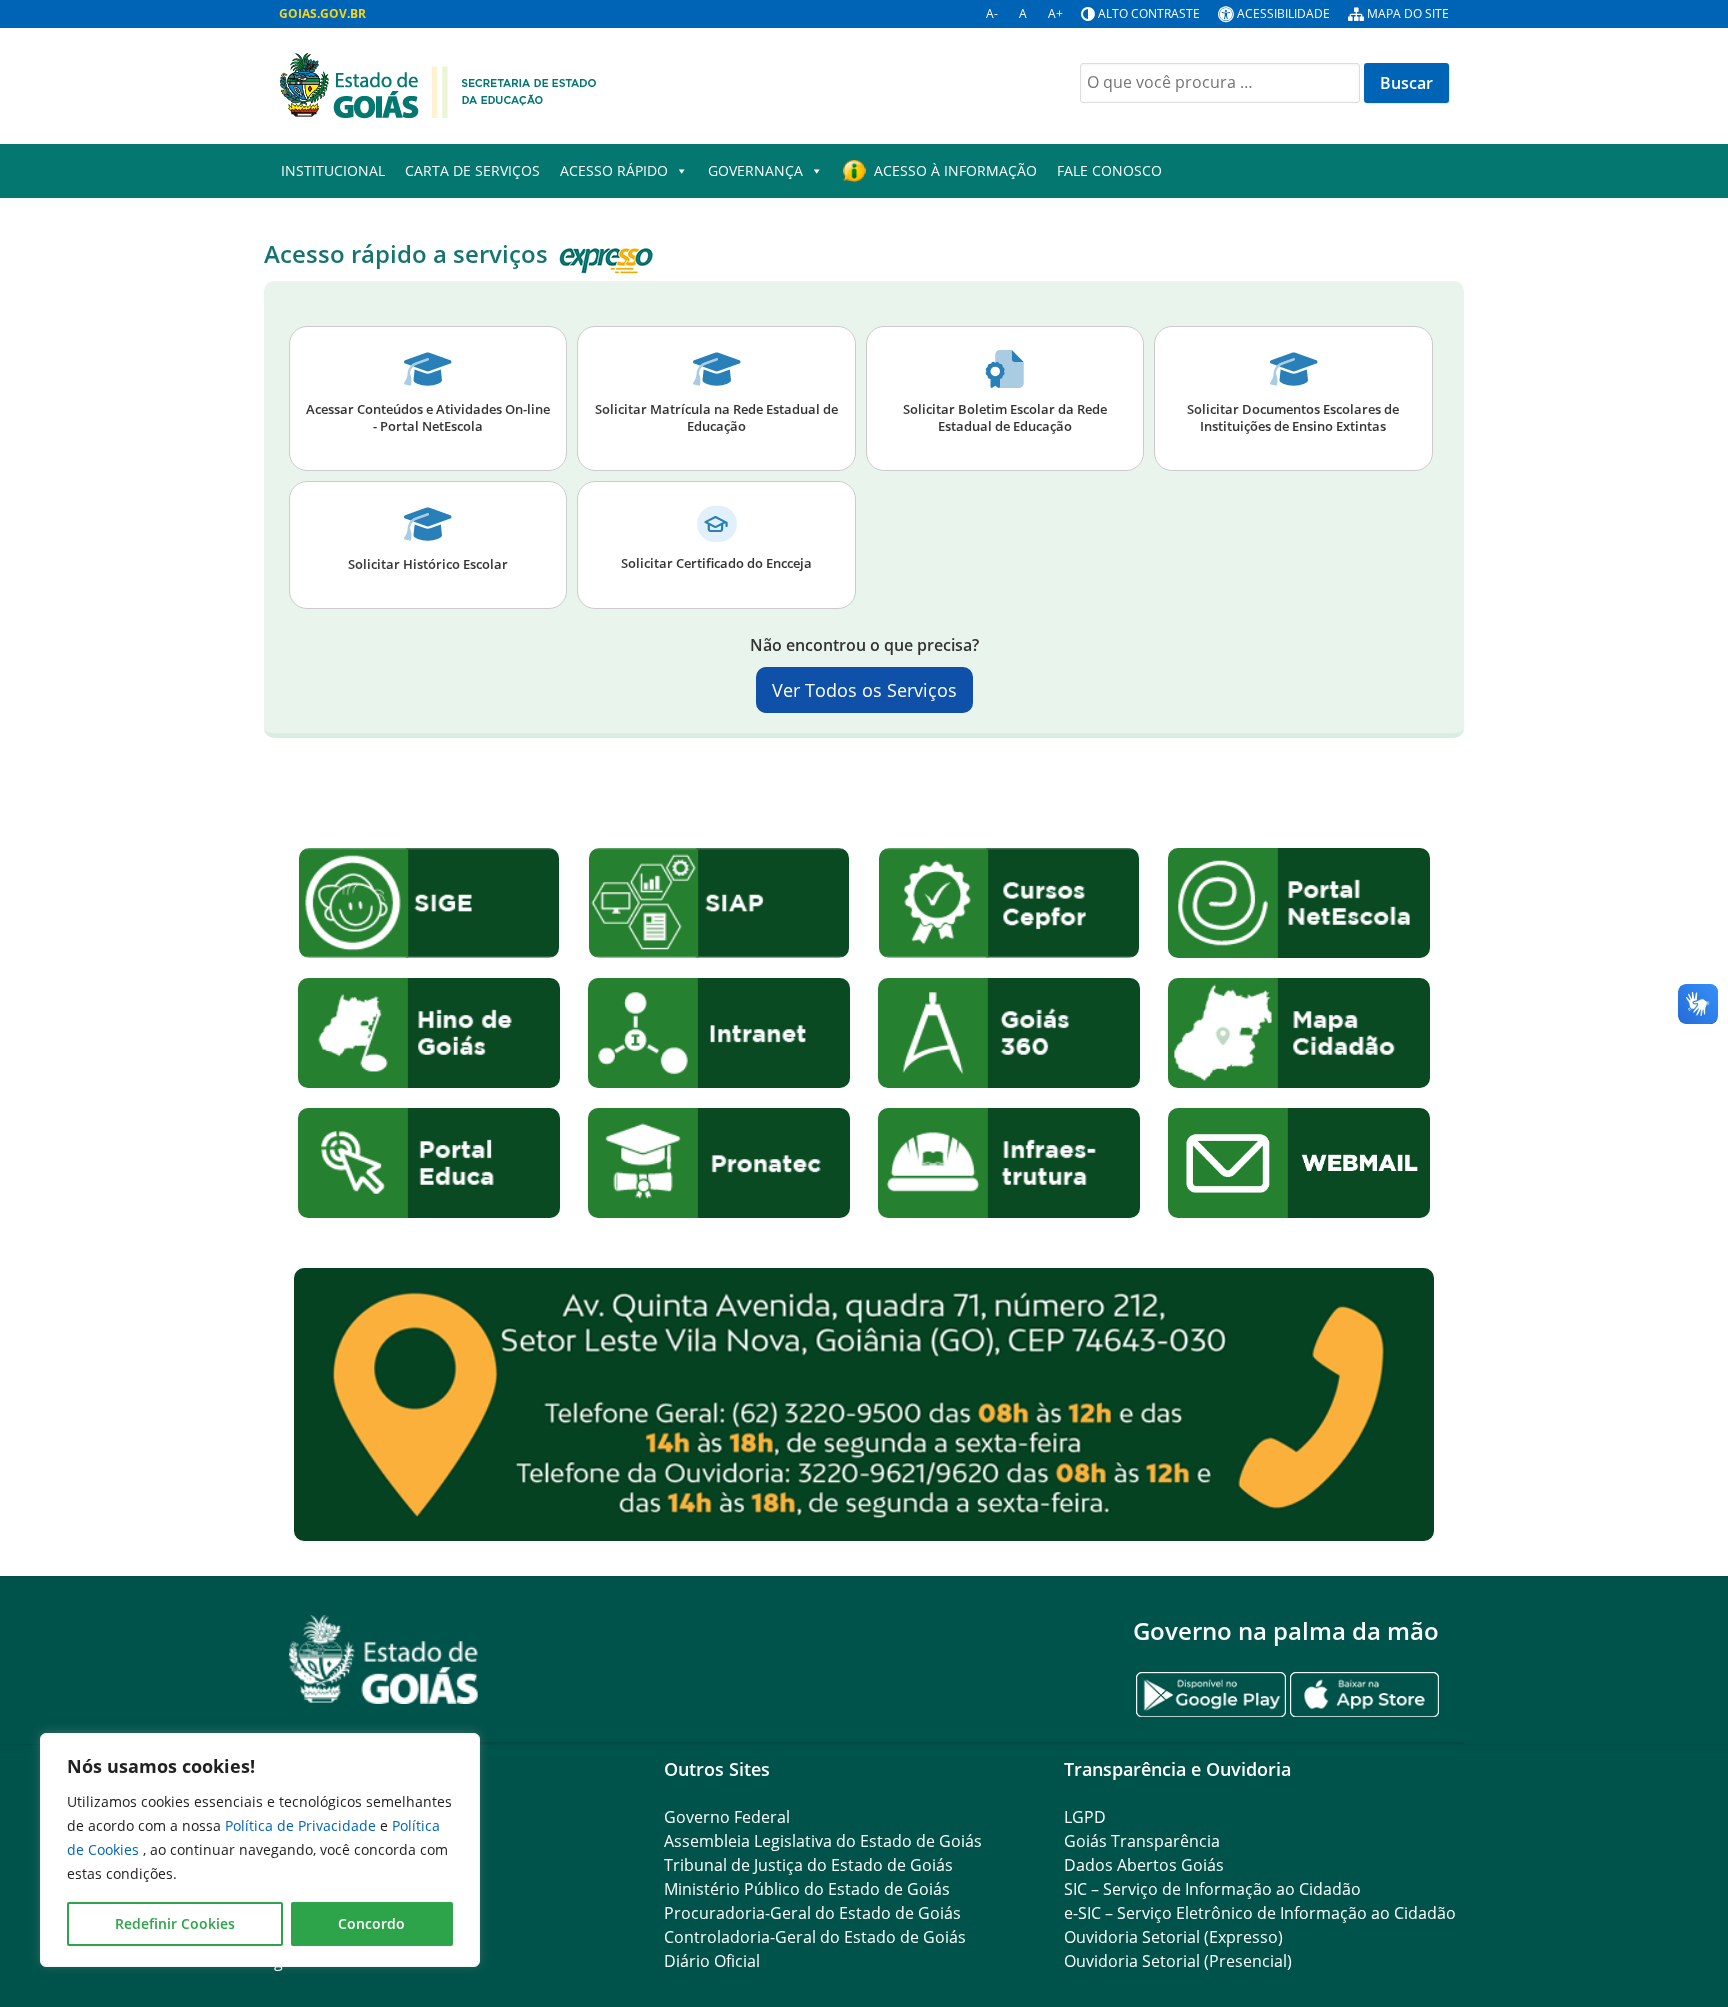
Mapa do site (1408, 13)
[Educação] (438, 84)
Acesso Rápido (614, 170)
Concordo (371, 1923)
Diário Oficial (712, 1961)
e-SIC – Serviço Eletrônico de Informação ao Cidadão (1260, 1913)
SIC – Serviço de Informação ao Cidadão (1212, 1889)
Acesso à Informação (955, 170)
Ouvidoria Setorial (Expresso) (1173, 1937)
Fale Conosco (1109, 170)
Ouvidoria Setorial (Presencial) (1178, 1961)
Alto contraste (1149, 13)
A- (992, 13)
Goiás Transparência (1142, 1841)
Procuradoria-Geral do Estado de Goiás (812, 1913)
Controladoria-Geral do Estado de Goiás (815, 1937)
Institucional (333, 170)
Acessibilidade (1283, 13)
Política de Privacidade (302, 1825)
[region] (260, 1850)
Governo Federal (727, 1817)
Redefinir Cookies (175, 1923)
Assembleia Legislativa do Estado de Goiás (823, 1841)
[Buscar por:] (1220, 83)
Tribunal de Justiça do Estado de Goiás (808, 1865)
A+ (1055, 13)
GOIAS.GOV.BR (322, 13)
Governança (755, 170)
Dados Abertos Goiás (1144, 1865)
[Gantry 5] (384, 1659)
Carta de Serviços (472, 170)
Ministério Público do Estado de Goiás (807, 1889)
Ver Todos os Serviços (864, 690)
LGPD (1085, 1817)
